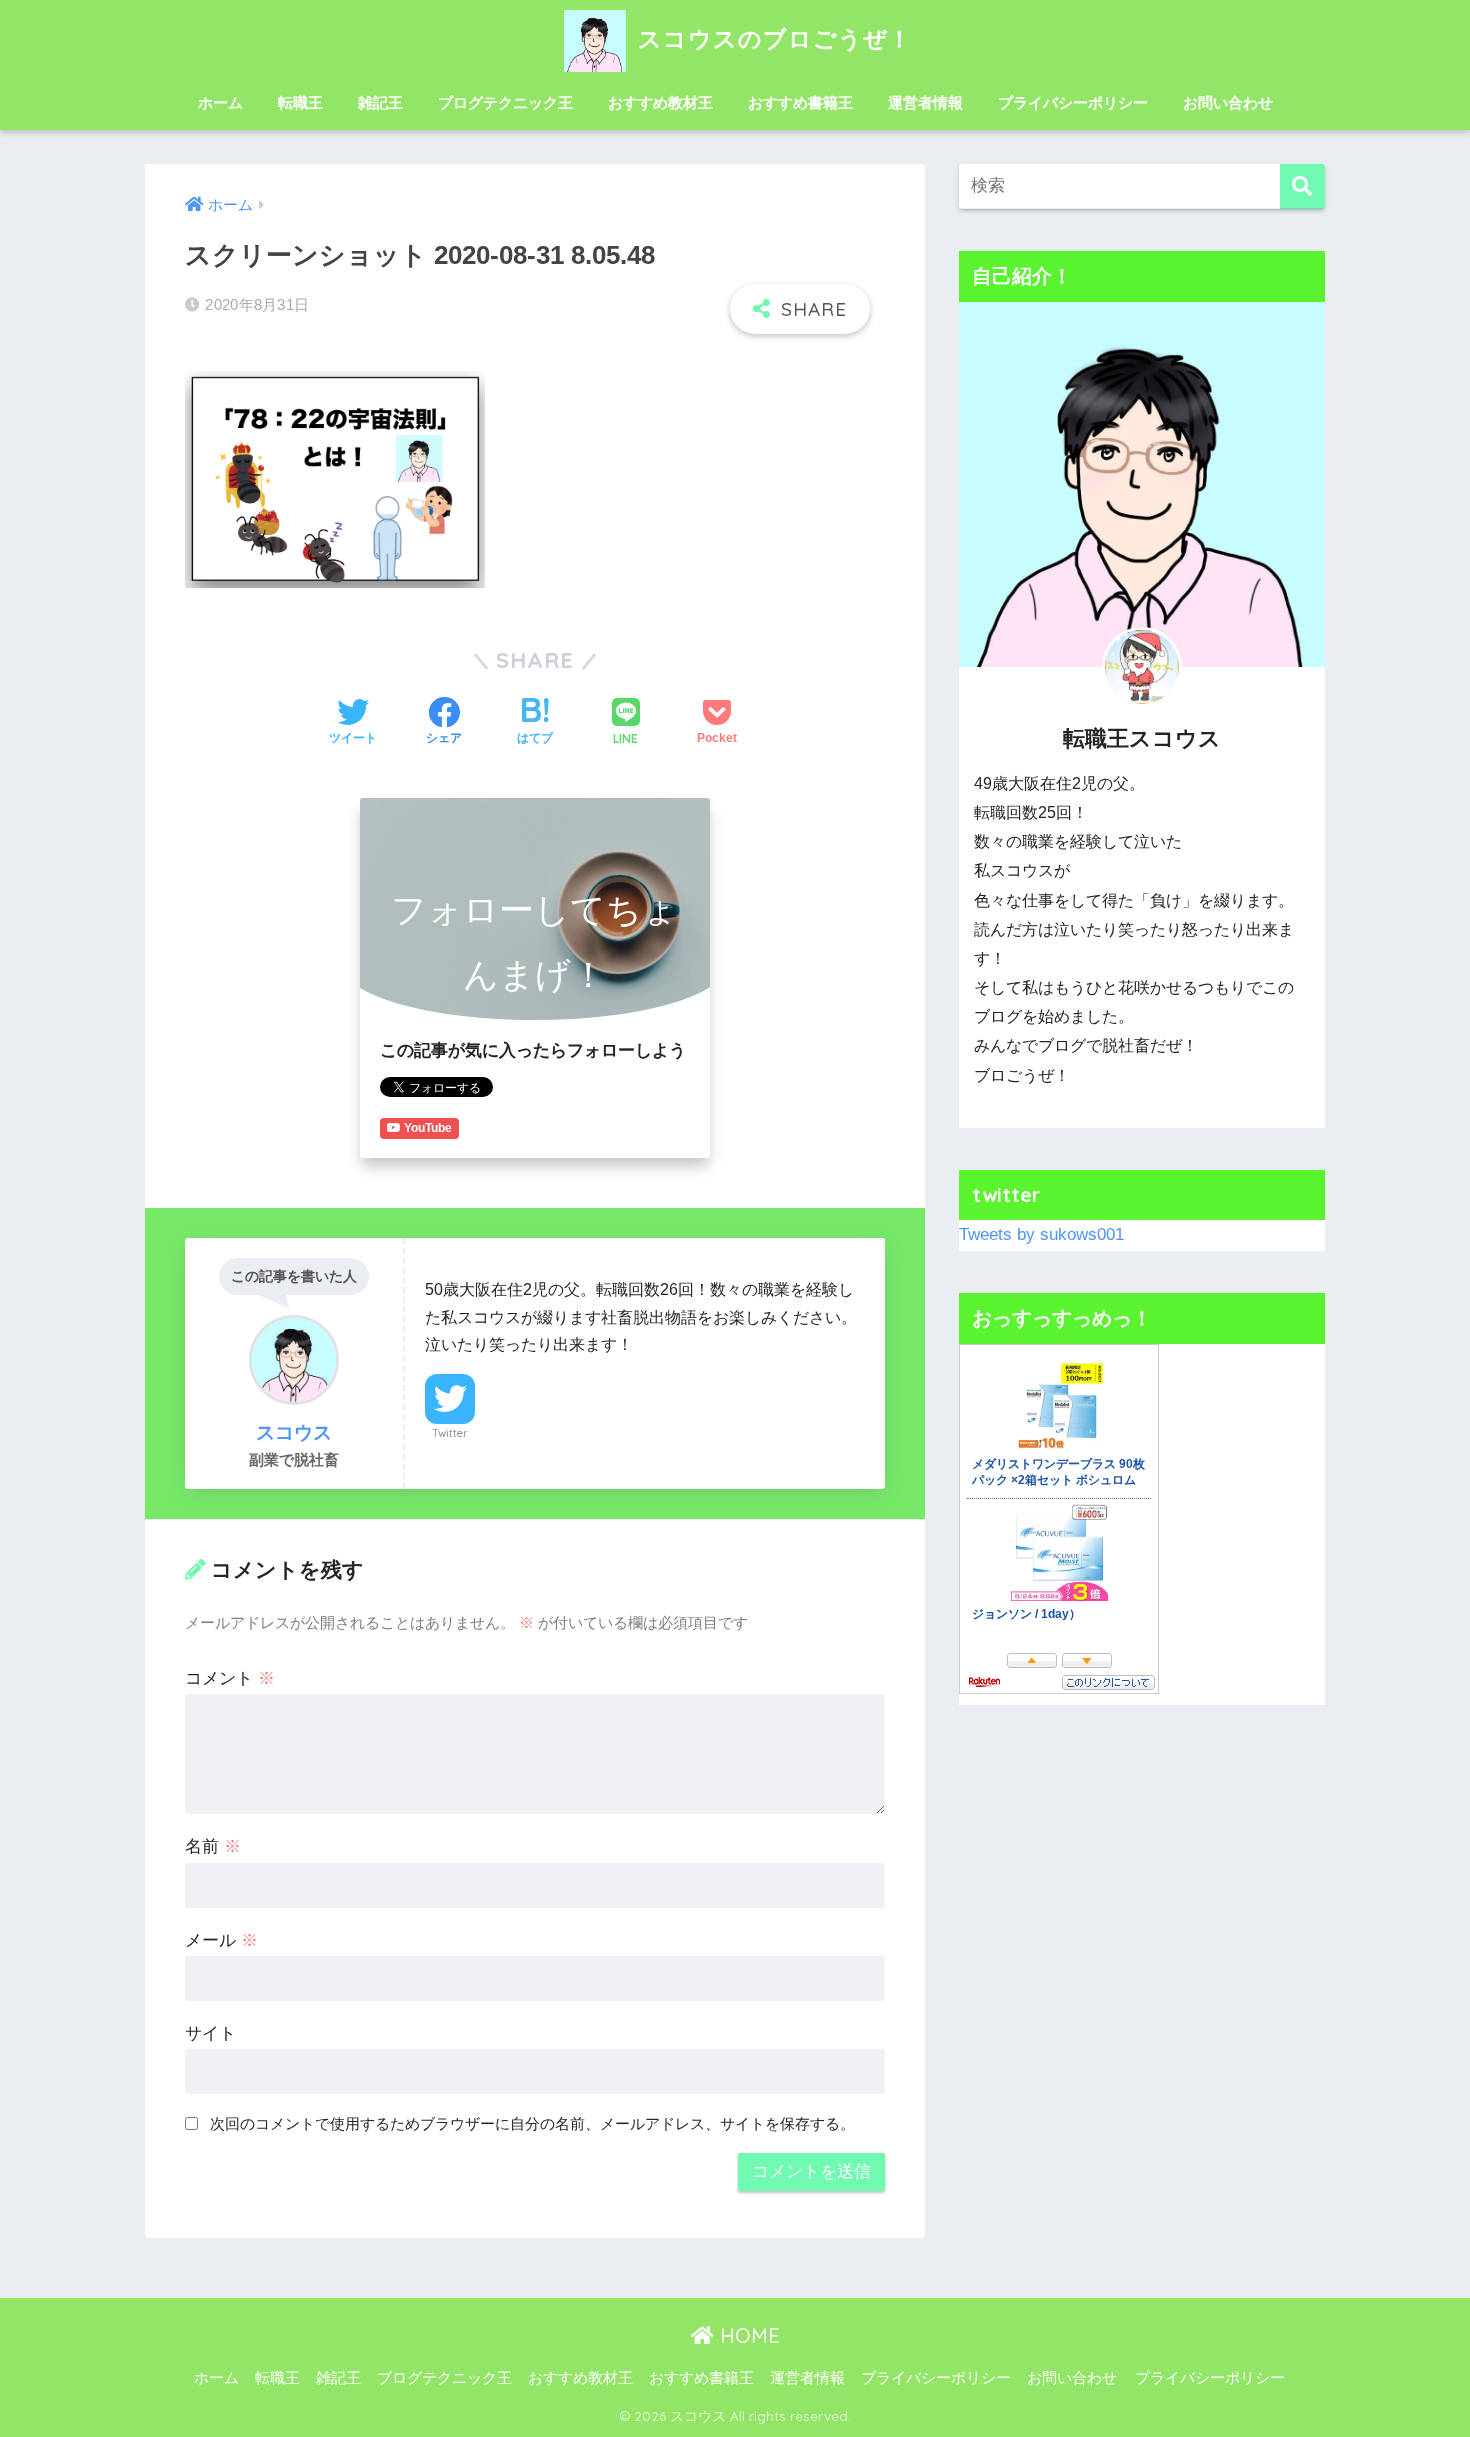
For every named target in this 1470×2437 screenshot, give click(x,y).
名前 (213, 1846)
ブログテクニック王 (505, 102)
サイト (210, 2033)
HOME (747, 2335)
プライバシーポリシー (1073, 102)
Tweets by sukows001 (1041, 1234)
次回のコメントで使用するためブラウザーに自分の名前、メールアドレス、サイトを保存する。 (532, 2123)
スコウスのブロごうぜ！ (771, 38)
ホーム (220, 102)
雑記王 (380, 102)
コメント (230, 1678)
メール (221, 1940)
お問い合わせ (1228, 102)
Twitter (450, 1433)
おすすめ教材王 (660, 102)
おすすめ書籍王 (800, 102)
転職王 (300, 102)
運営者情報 (925, 102)
